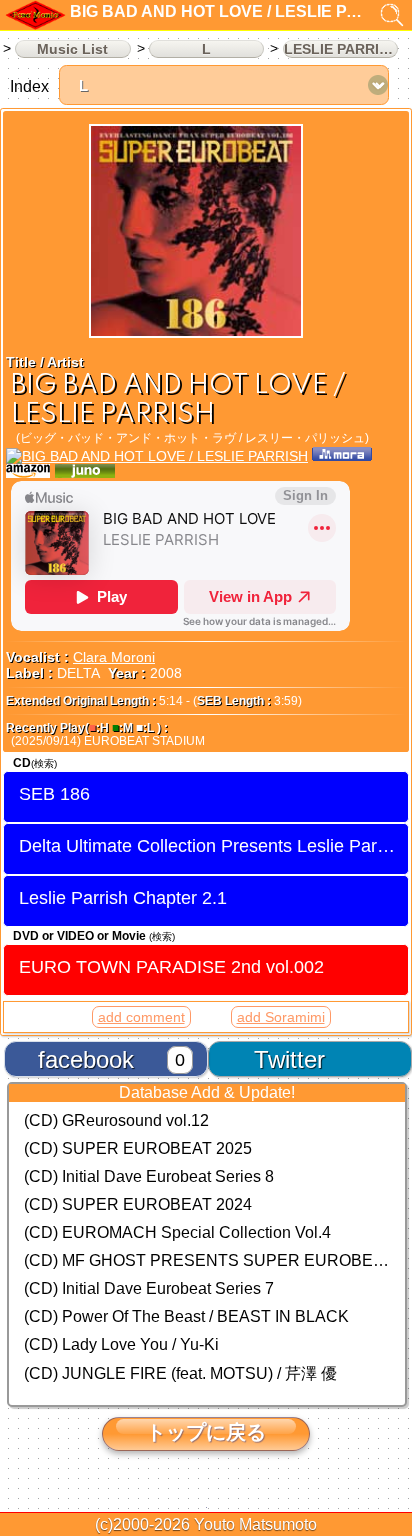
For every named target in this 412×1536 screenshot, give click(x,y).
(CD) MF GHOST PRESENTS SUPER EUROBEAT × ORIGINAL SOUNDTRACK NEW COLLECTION (207, 1260)
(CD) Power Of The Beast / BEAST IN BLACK (186, 1316)
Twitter (289, 1059)
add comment (141, 1017)
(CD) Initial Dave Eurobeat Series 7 (149, 1288)
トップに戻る (206, 1432)
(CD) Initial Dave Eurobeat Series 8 (149, 1176)
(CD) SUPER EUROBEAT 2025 (138, 1148)
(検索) (44, 763)
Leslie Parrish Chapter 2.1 (123, 898)
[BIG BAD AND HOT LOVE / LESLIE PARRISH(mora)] (342, 456)
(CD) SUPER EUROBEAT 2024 (138, 1204)
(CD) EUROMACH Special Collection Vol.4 (177, 1232)
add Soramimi (281, 1017)
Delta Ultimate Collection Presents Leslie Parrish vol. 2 (213, 846)
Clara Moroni (114, 657)
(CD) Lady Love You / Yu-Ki (121, 1344)
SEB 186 (54, 794)
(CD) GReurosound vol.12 (116, 1120)
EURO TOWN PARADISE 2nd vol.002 (171, 967)
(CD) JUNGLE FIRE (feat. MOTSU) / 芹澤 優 (180, 1373)
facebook (86, 1059)
